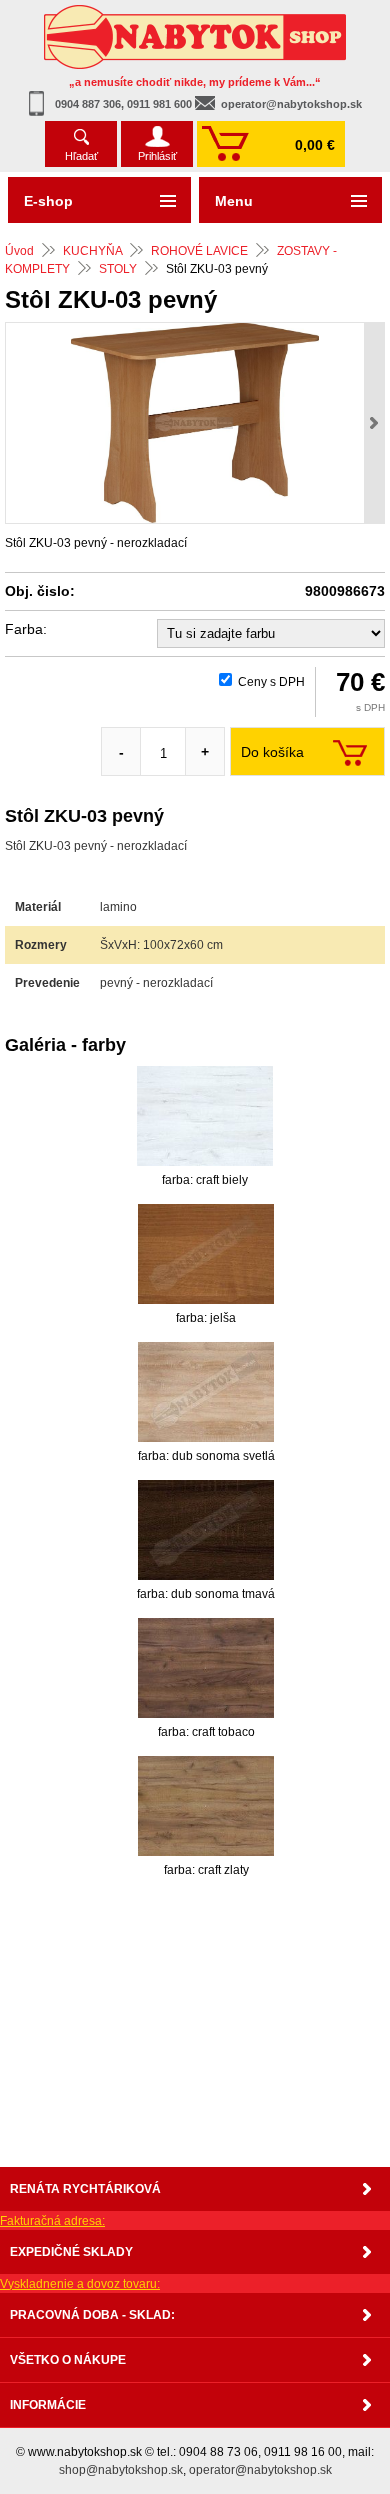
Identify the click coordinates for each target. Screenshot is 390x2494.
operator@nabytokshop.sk (291, 104)
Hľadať (81, 156)
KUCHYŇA (92, 251)
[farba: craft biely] (205, 1116)
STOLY (118, 269)
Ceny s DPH (271, 682)
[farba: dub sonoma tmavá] (206, 1530)
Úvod (19, 251)
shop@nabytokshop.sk (121, 2470)
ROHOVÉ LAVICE (199, 251)
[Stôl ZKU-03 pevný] (195, 423)
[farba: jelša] (206, 1254)
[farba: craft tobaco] (206, 1668)
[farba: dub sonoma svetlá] (206, 1392)
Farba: (26, 629)
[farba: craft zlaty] (206, 1806)
